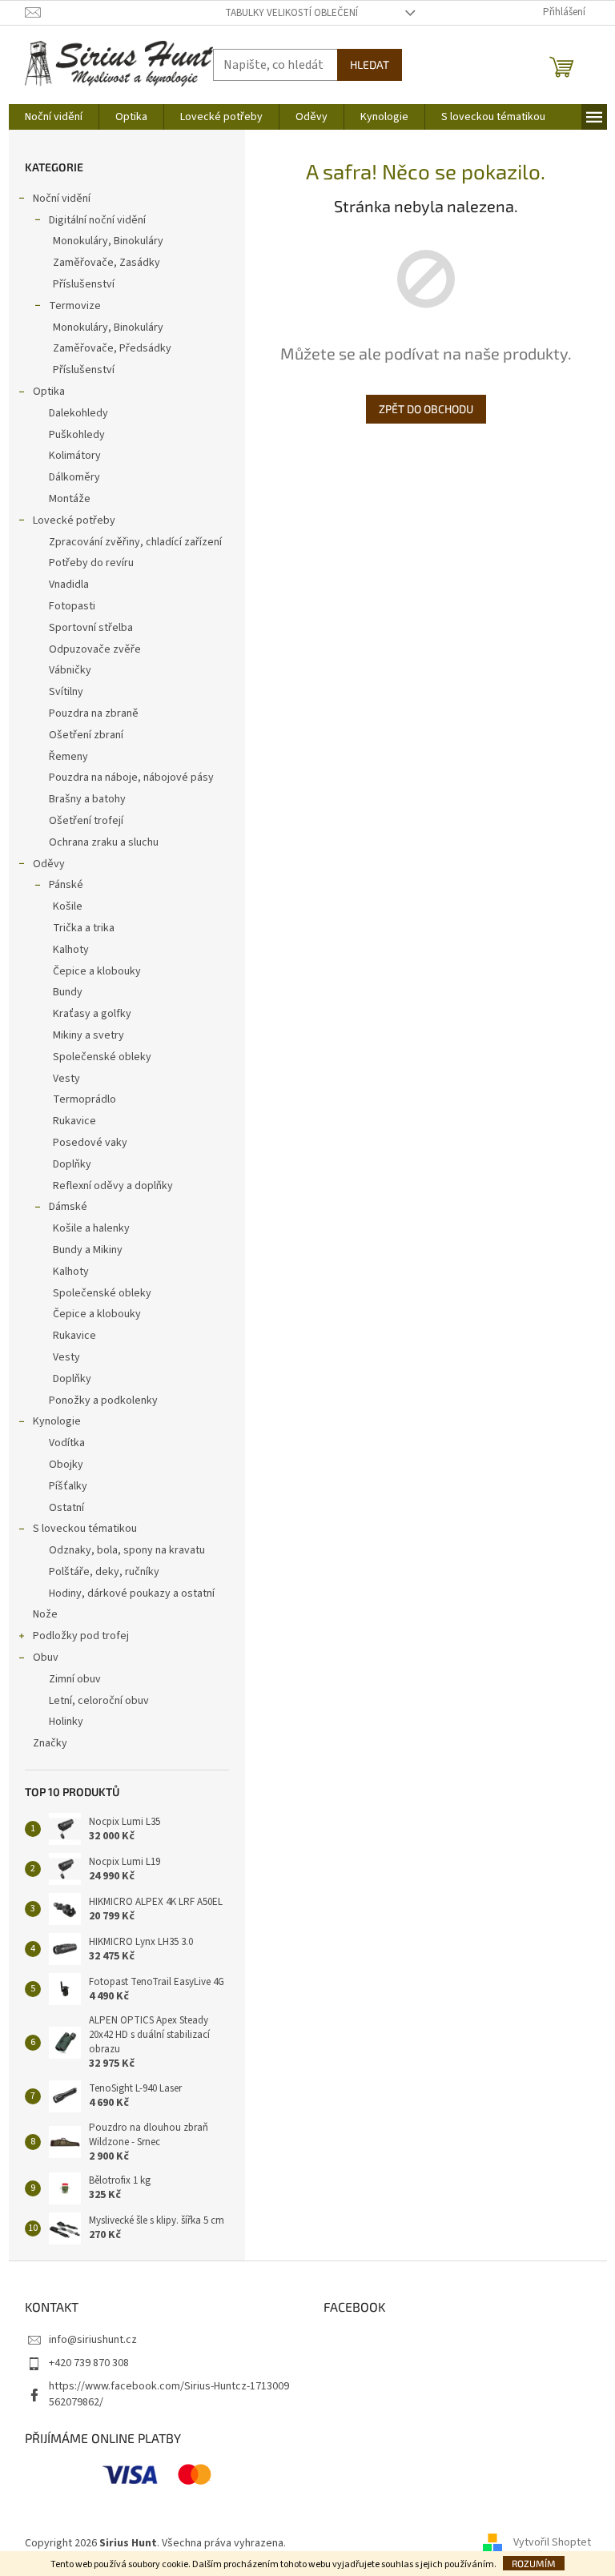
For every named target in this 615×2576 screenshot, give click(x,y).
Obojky (66, 1465)
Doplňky (72, 1164)
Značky (50, 1743)
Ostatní (66, 1508)
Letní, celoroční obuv (99, 1701)
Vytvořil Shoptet (552, 2543)
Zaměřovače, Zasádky (107, 263)
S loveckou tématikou (85, 1529)
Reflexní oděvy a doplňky (113, 1186)
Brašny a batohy (87, 799)
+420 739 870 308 (89, 2363)
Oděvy (49, 864)
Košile (68, 906)
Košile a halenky (91, 1228)
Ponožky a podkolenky (103, 1401)
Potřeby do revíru (91, 563)
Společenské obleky (102, 1057)
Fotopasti (72, 606)
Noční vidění (62, 199)
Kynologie (57, 1421)
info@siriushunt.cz (93, 2340)
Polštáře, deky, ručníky (104, 1572)
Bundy (68, 992)
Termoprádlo (84, 1099)
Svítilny (66, 692)
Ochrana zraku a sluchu (104, 842)
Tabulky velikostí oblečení (291, 13)
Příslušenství (84, 284)
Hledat (370, 64)
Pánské (66, 885)
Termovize (75, 306)
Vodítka (67, 1443)
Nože (45, 1614)
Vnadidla (69, 585)
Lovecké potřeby (74, 520)
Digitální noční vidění (97, 220)
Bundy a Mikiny (88, 1250)
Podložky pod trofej (81, 1636)
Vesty (66, 1079)
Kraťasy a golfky (92, 1014)
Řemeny (68, 757)
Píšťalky (68, 1486)
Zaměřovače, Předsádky (112, 348)
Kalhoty (71, 950)
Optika (49, 392)
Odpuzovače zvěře (95, 649)
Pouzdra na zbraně (94, 713)
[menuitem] (54, 117)
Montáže (70, 499)
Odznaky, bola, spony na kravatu (127, 1550)
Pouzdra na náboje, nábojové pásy (131, 778)
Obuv (46, 1658)
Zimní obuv (75, 1679)
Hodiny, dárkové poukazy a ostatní (132, 1593)
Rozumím (534, 2563)
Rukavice (74, 1121)
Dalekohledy (78, 413)
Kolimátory (75, 456)
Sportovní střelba (91, 628)
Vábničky (70, 670)
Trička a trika (84, 928)
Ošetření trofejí (86, 821)
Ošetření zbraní (86, 735)
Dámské (68, 1207)
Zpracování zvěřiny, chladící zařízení (135, 542)
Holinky (66, 1722)
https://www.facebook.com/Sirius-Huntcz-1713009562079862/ (169, 2394)
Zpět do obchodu (426, 409)
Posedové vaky (90, 1143)
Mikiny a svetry (88, 1035)
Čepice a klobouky (97, 971)
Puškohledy (77, 435)
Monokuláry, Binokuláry (108, 241)
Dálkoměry (74, 477)
